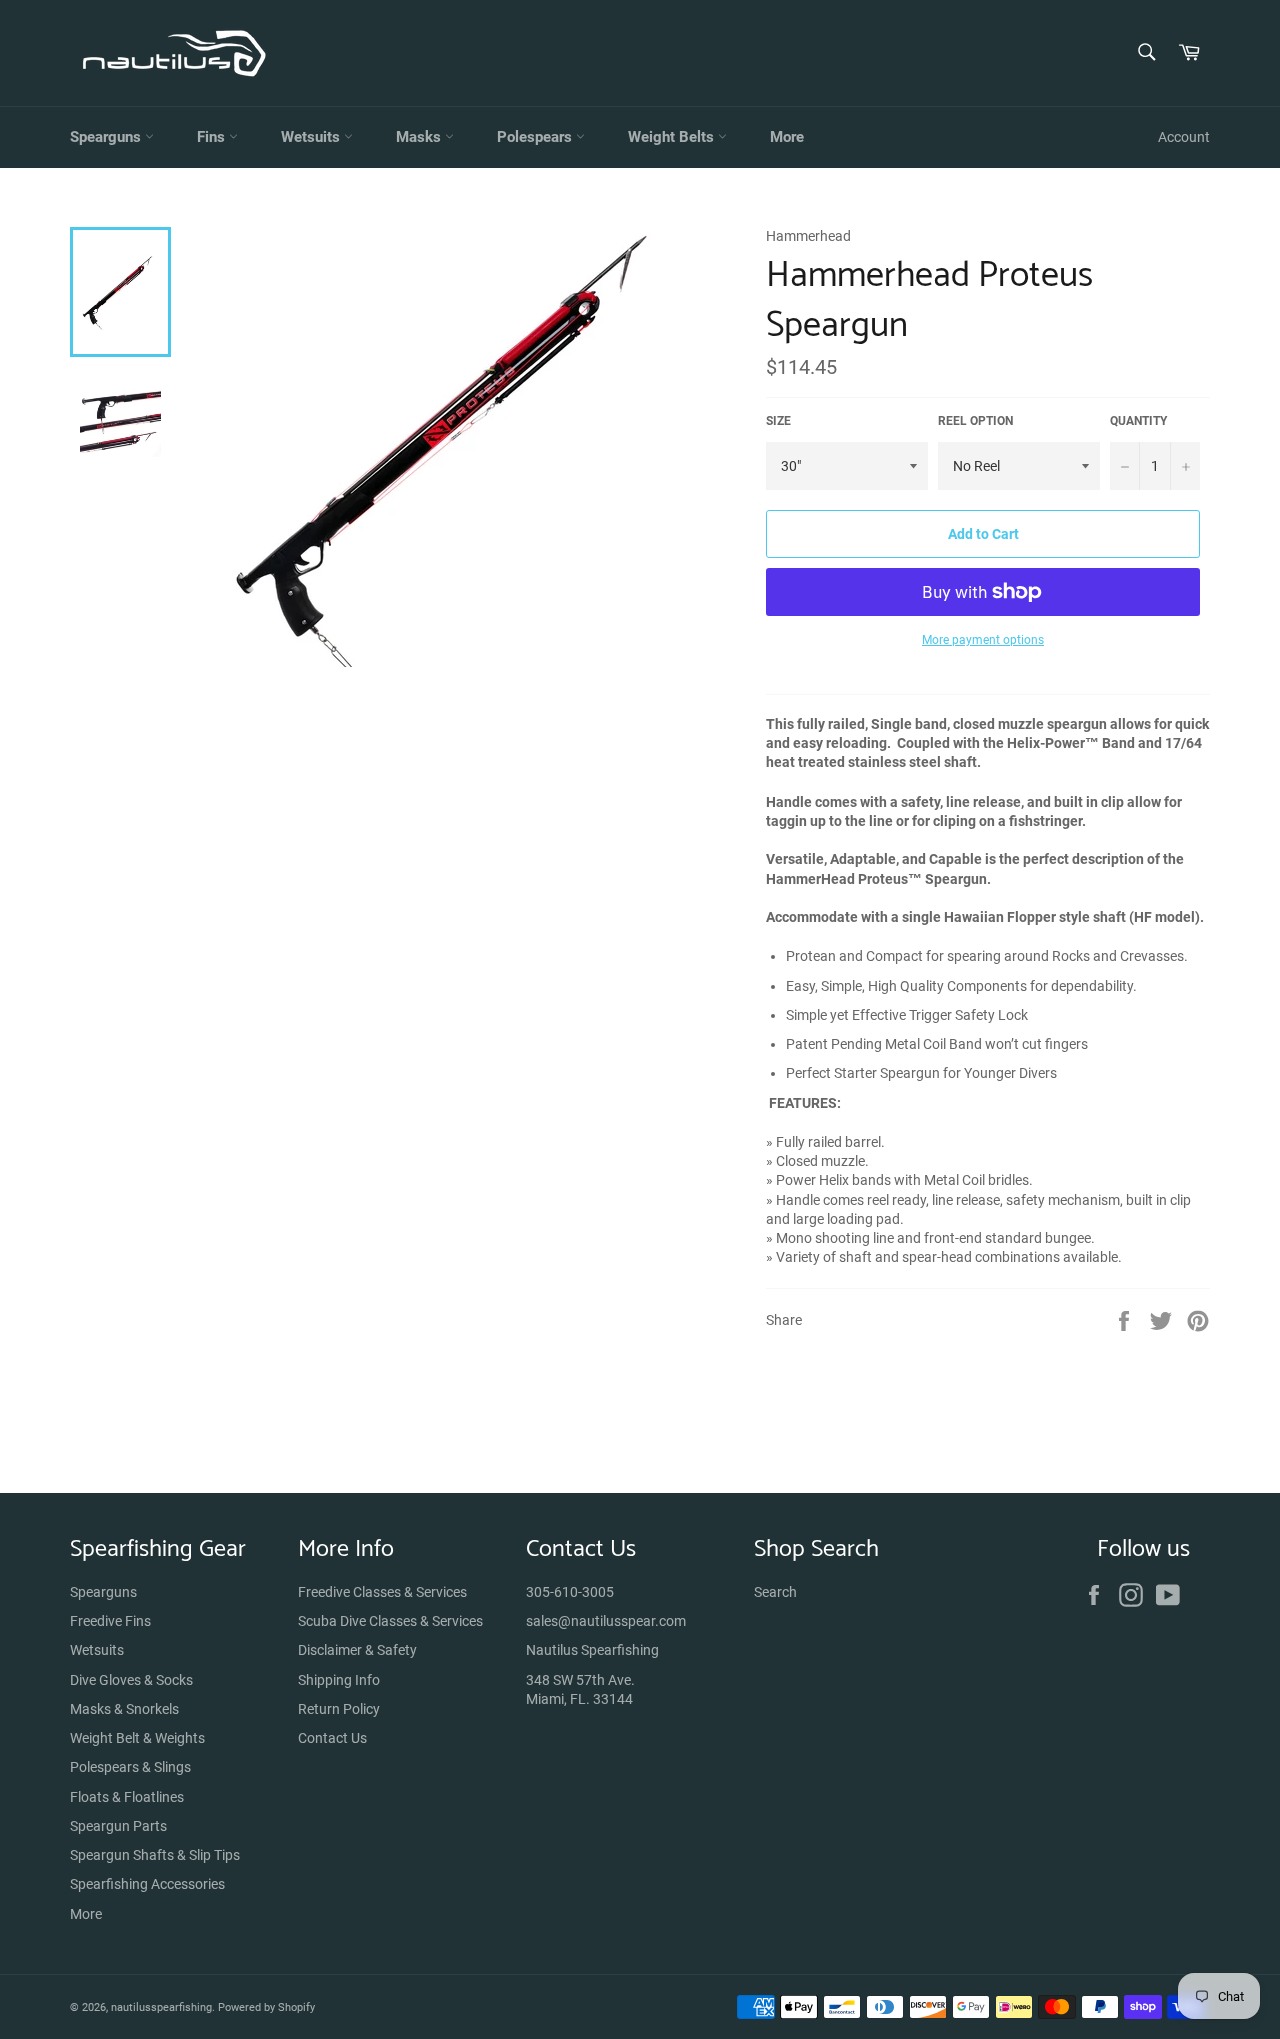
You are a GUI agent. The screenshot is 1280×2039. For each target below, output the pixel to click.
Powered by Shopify (266, 2007)
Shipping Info (339, 1680)
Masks (420, 137)
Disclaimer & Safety (357, 1650)
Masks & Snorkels (124, 1709)
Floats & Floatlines (127, 1797)
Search (775, 1592)
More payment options (983, 640)
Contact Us (332, 1738)
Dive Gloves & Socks (131, 1680)
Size (778, 421)
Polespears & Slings (130, 1767)
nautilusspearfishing (161, 2007)
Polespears (536, 137)
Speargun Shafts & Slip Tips (155, 1855)
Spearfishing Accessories (147, 1884)
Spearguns (107, 137)
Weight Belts (673, 137)
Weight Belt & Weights (137, 1738)
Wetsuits (312, 137)
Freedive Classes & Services (382, 1592)
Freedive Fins (110, 1621)
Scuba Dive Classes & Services (390, 1621)
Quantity (1138, 421)
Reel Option (975, 421)
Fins (213, 137)
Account (1184, 137)
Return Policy (339, 1709)
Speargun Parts (118, 1826)
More (787, 137)
